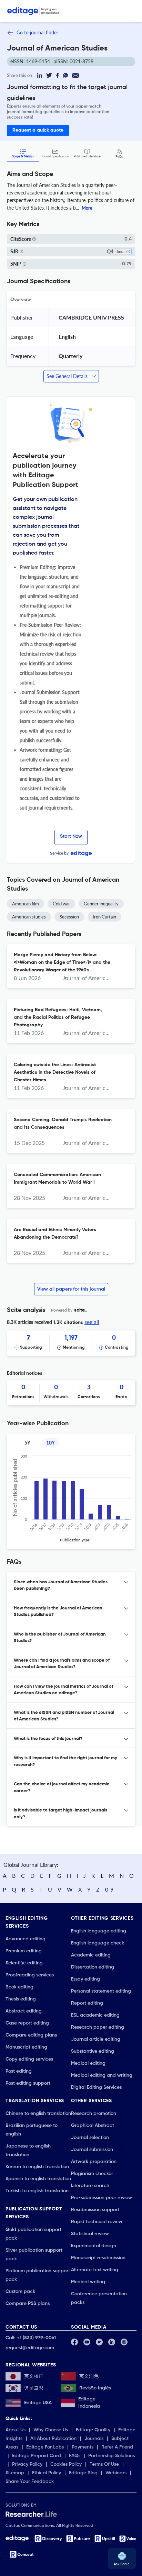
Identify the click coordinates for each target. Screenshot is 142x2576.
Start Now (71, 836)
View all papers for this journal (71, 1289)
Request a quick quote (38, 130)
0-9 (109, 1889)
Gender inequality (101, 904)
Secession (69, 917)
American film (26, 904)
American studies (29, 917)
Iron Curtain (104, 917)
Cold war (61, 904)
